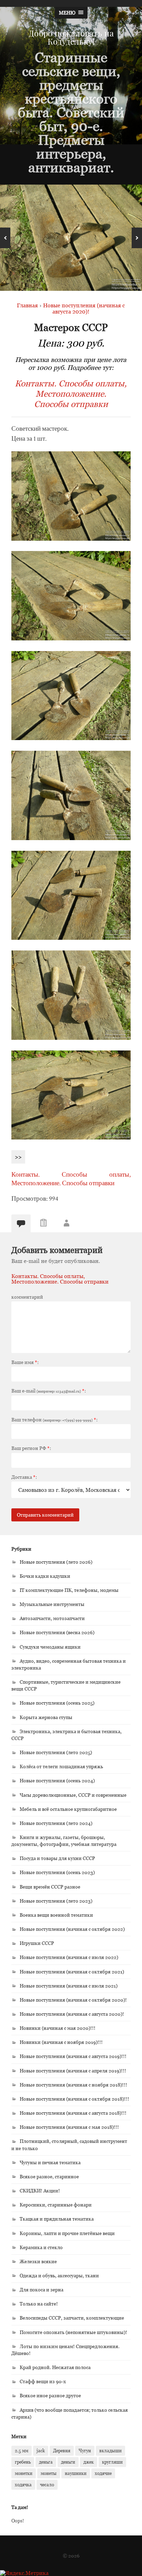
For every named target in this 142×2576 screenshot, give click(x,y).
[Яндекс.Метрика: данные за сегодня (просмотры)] (24, 2573)
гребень (23, 2462)
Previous (5, 238)
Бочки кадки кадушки (45, 1576)
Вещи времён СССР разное (50, 1887)
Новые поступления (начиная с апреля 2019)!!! (73, 2071)
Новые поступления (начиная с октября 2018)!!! (74, 2099)
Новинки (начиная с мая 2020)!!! (58, 2028)
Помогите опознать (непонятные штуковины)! (73, 2332)
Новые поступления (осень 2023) (57, 1872)
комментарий (27, 1297)
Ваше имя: (25, 1362)
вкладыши (110, 2451)
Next (137, 238)
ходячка (23, 2485)
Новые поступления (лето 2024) (56, 1823)
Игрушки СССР (37, 1943)
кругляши (112, 2462)
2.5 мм (22, 2451)
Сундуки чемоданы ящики (50, 1647)
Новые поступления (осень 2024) (57, 1780)
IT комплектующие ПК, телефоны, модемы (69, 1590)
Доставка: (24, 1477)
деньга (46, 2462)
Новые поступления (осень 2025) (57, 1703)
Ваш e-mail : (49, 1391)
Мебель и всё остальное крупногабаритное (68, 1809)
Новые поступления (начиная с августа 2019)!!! (73, 2056)
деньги (68, 2462)
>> (18, 1157)
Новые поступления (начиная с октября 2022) (72, 1929)
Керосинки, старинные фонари (56, 2205)
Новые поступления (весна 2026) (57, 1632)
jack (41, 2451)
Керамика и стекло (41, 2247)
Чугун (85, 2451)
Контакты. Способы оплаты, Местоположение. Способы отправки (71, 394)
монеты (49, 2473)
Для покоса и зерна (42, 2289)
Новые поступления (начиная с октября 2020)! (73, 2000)
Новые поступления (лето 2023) (56, 1901)
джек (89, 2462)
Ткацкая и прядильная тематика (57, 2219)
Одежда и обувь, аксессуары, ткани (59, 2275)
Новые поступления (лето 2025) (56, 1752)
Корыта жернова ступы (46, 1717)
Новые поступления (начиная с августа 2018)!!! (73, 2113)
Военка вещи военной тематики (56, 1915)
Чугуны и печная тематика (50, 2162)
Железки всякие (38, 2261)
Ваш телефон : (54, 1420)
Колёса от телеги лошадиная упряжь (61, 1766)
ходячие (103, 2473)
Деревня (62, 2451)
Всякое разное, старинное (49, 2176)
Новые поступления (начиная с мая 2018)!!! (69, 2127)
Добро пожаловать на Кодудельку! (71, 37)
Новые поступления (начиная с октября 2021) (72, 1972)
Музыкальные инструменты (52, 1604)
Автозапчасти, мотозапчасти (52, 1618)
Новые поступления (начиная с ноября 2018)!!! (73, 2085)
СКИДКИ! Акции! (40, 2190)
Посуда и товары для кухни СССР (57, 1858)
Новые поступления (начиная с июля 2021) (69, 1986)
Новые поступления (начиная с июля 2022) (69, 1957)
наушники (76, 2473)
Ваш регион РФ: (31, 1448)
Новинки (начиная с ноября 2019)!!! (61, 2042)
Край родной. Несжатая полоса (55, 2367)
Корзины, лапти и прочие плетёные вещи (67, 2233)
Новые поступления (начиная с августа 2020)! (72, 2014)
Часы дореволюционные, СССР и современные (73, 1795)
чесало (47, 2485)
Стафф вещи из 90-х (43, 2381)
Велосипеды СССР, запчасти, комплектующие (72, 2318)
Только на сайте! (39, 2304)
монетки (24, 2473)
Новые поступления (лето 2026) (56, 1562)
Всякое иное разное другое (50, 2395)
